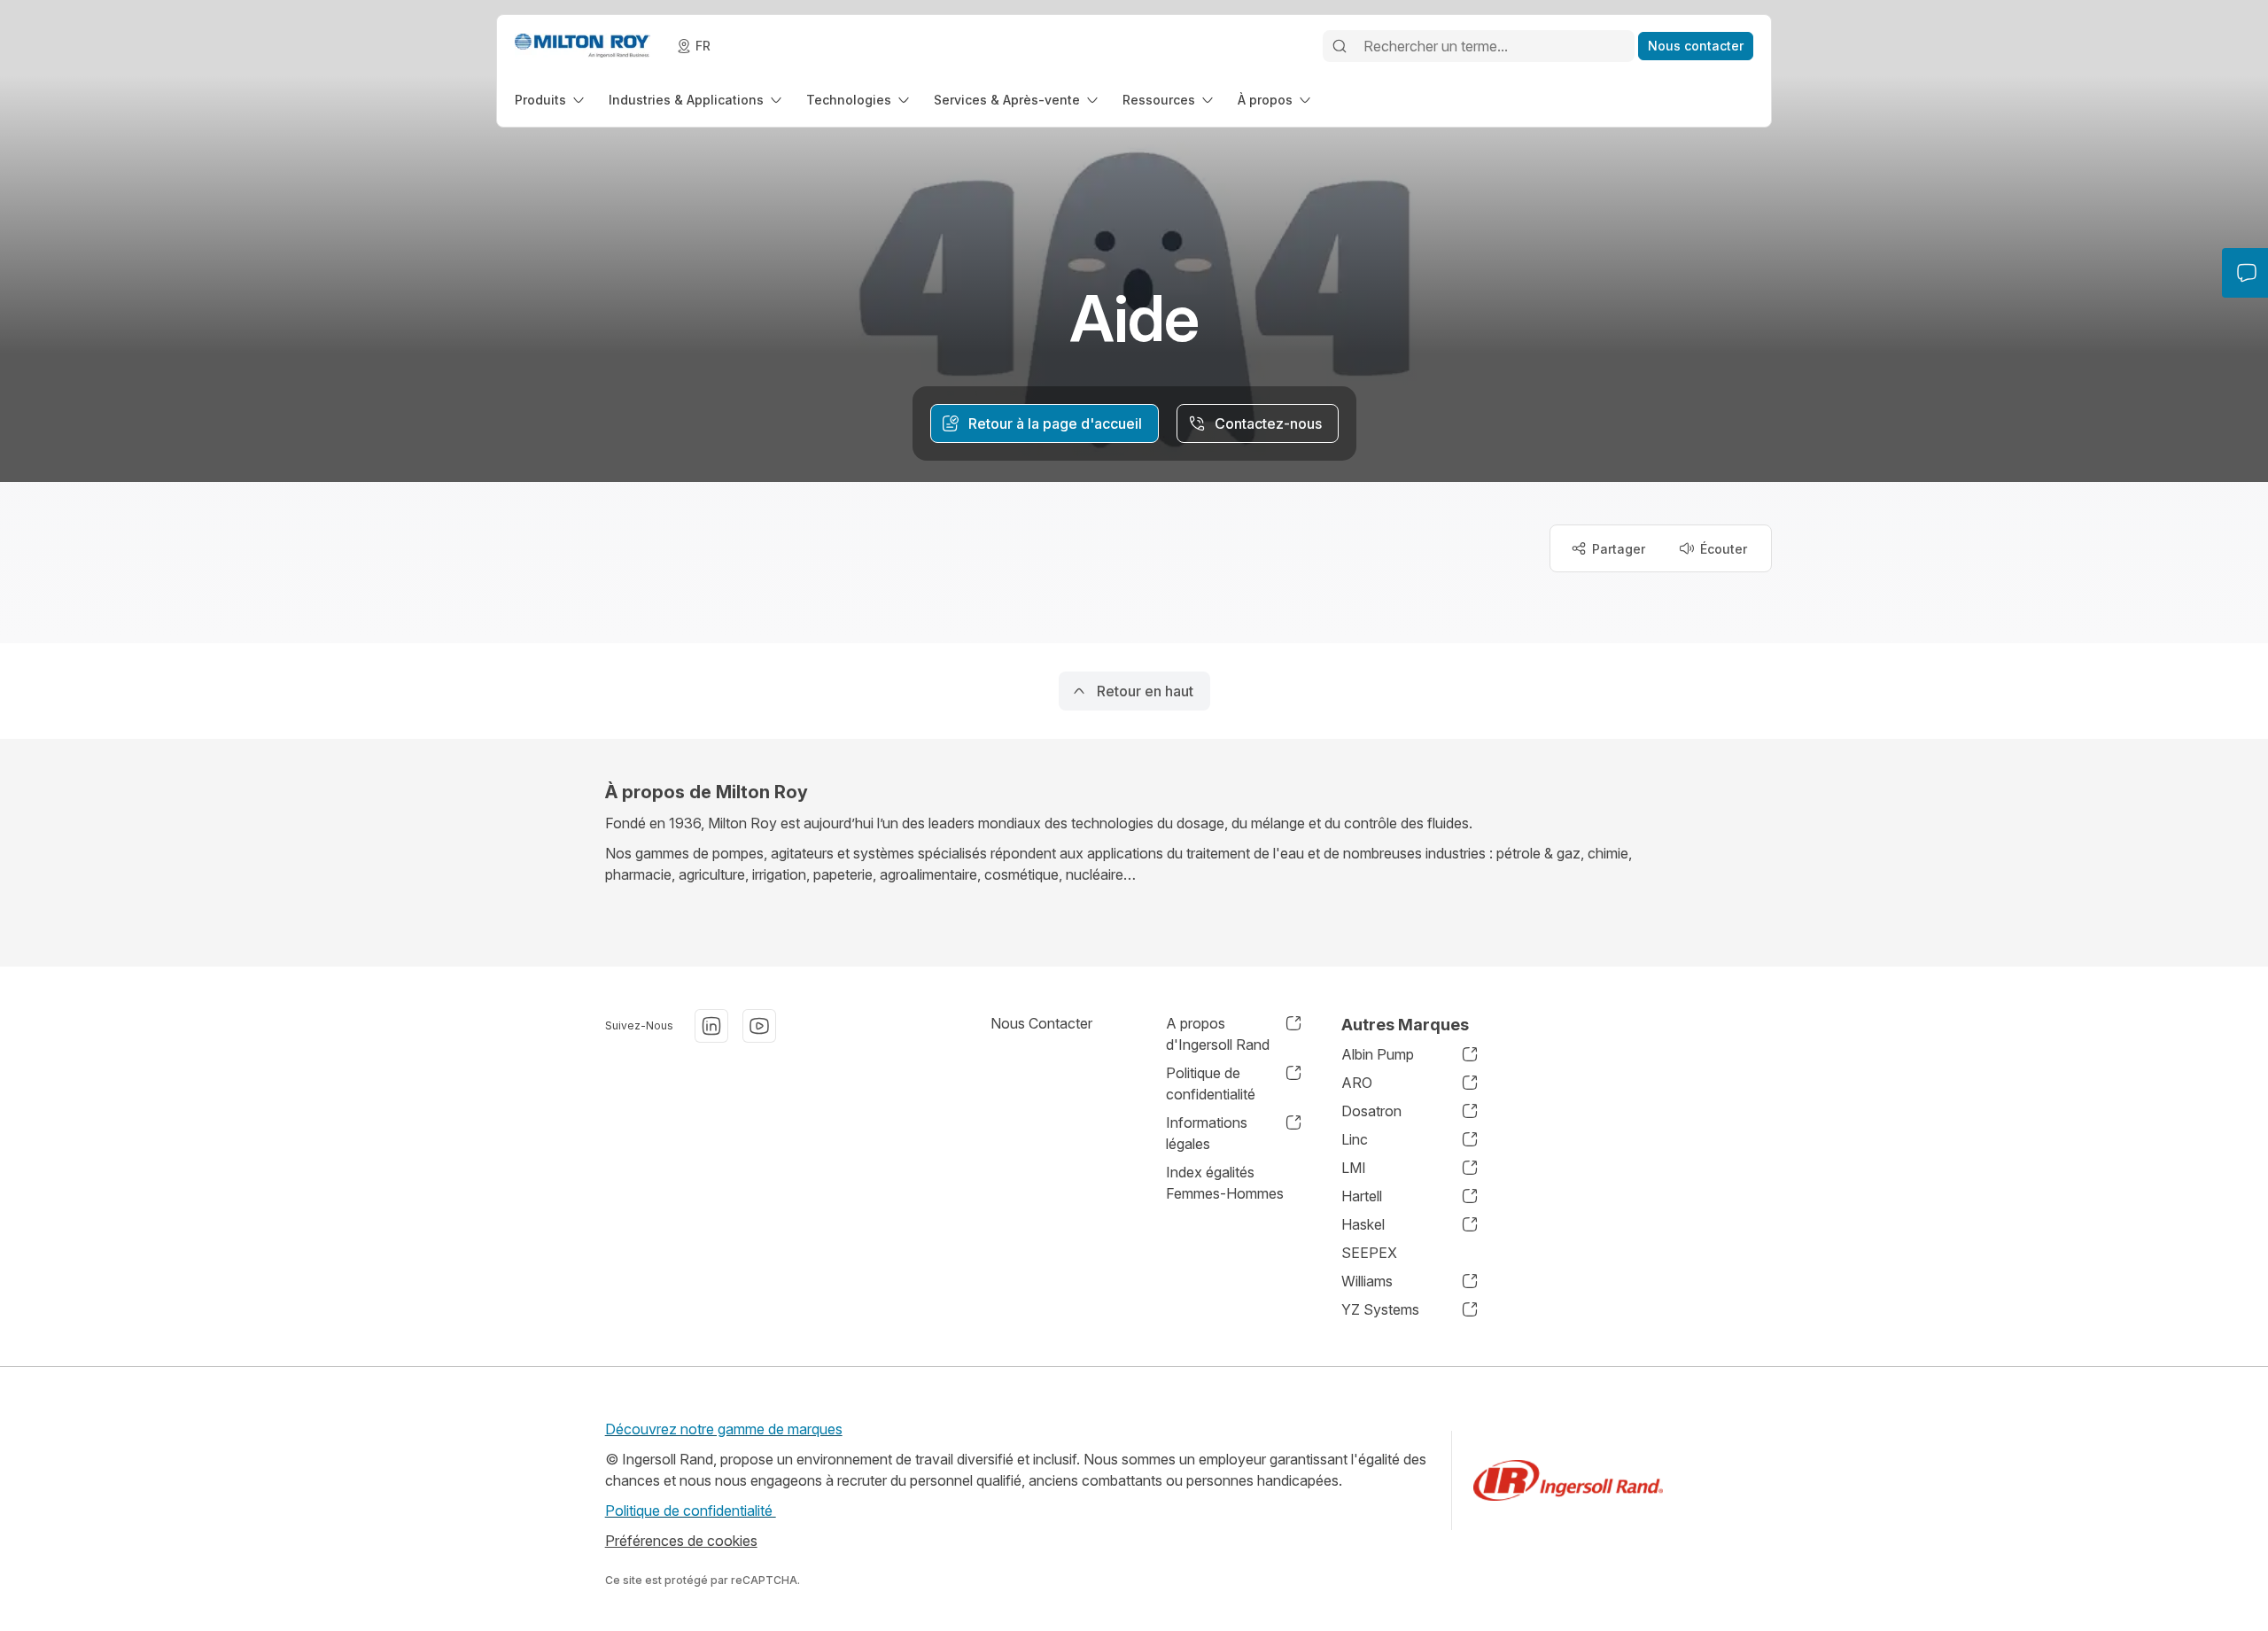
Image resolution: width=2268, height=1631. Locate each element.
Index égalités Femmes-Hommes (1225, 1183)
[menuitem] (551, 100)
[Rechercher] (1340, 46)
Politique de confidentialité (691, 1511)
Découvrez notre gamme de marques (724, 1429)
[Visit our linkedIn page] (711, 1026)
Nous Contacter (1041, 1023)
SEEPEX (1369, 1253)
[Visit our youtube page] (759, 1026)
